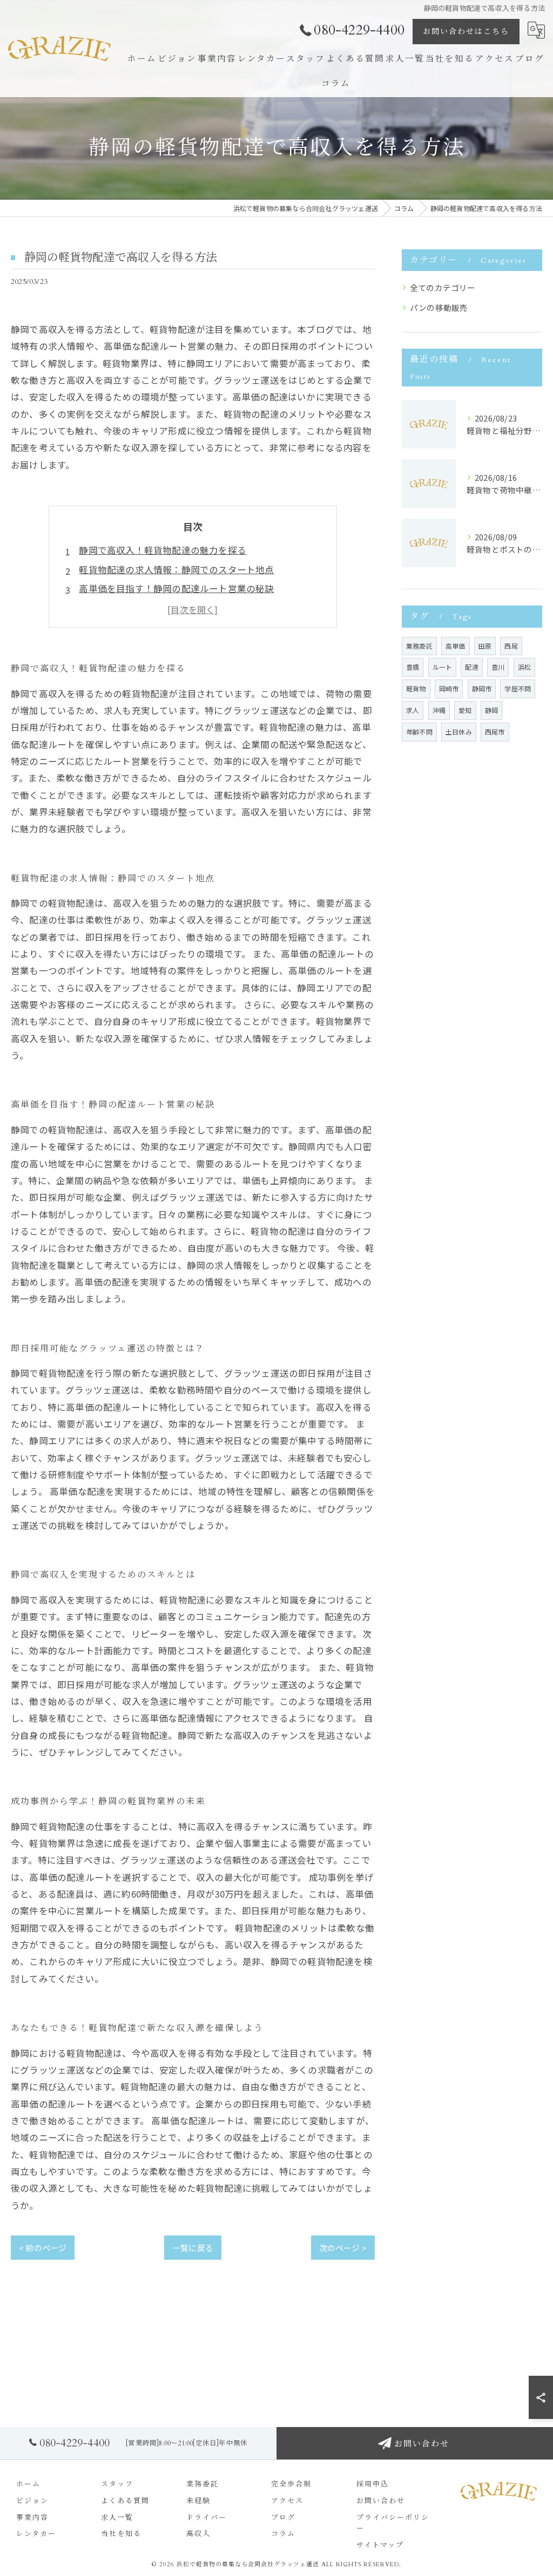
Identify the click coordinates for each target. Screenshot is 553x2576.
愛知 (465, 710)
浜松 (524, 667)
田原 (485, 646)
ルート (443, 667)
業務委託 (419, 646)
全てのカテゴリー (443, 287)
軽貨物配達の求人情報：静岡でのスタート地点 (176, 569)
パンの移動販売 (439, 307)
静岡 (491, 710)
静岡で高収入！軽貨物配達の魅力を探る (163, 550)
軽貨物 (416, 688)
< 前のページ (43, 2248)
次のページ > (343, 2248)
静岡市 (482, 688)
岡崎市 (449, 688)
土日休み (459, 732)
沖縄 (439, 710)
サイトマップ (380, 2545)
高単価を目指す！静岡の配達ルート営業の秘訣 (176, 588)
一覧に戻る (193, 2248)
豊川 (498, 667)
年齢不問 (419, 732)
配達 (471, 667)
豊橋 (413, 667)
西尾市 (495, 732)
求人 (413, 710)
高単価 (456, 646)
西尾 (511, 646)
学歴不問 (518, 688)
